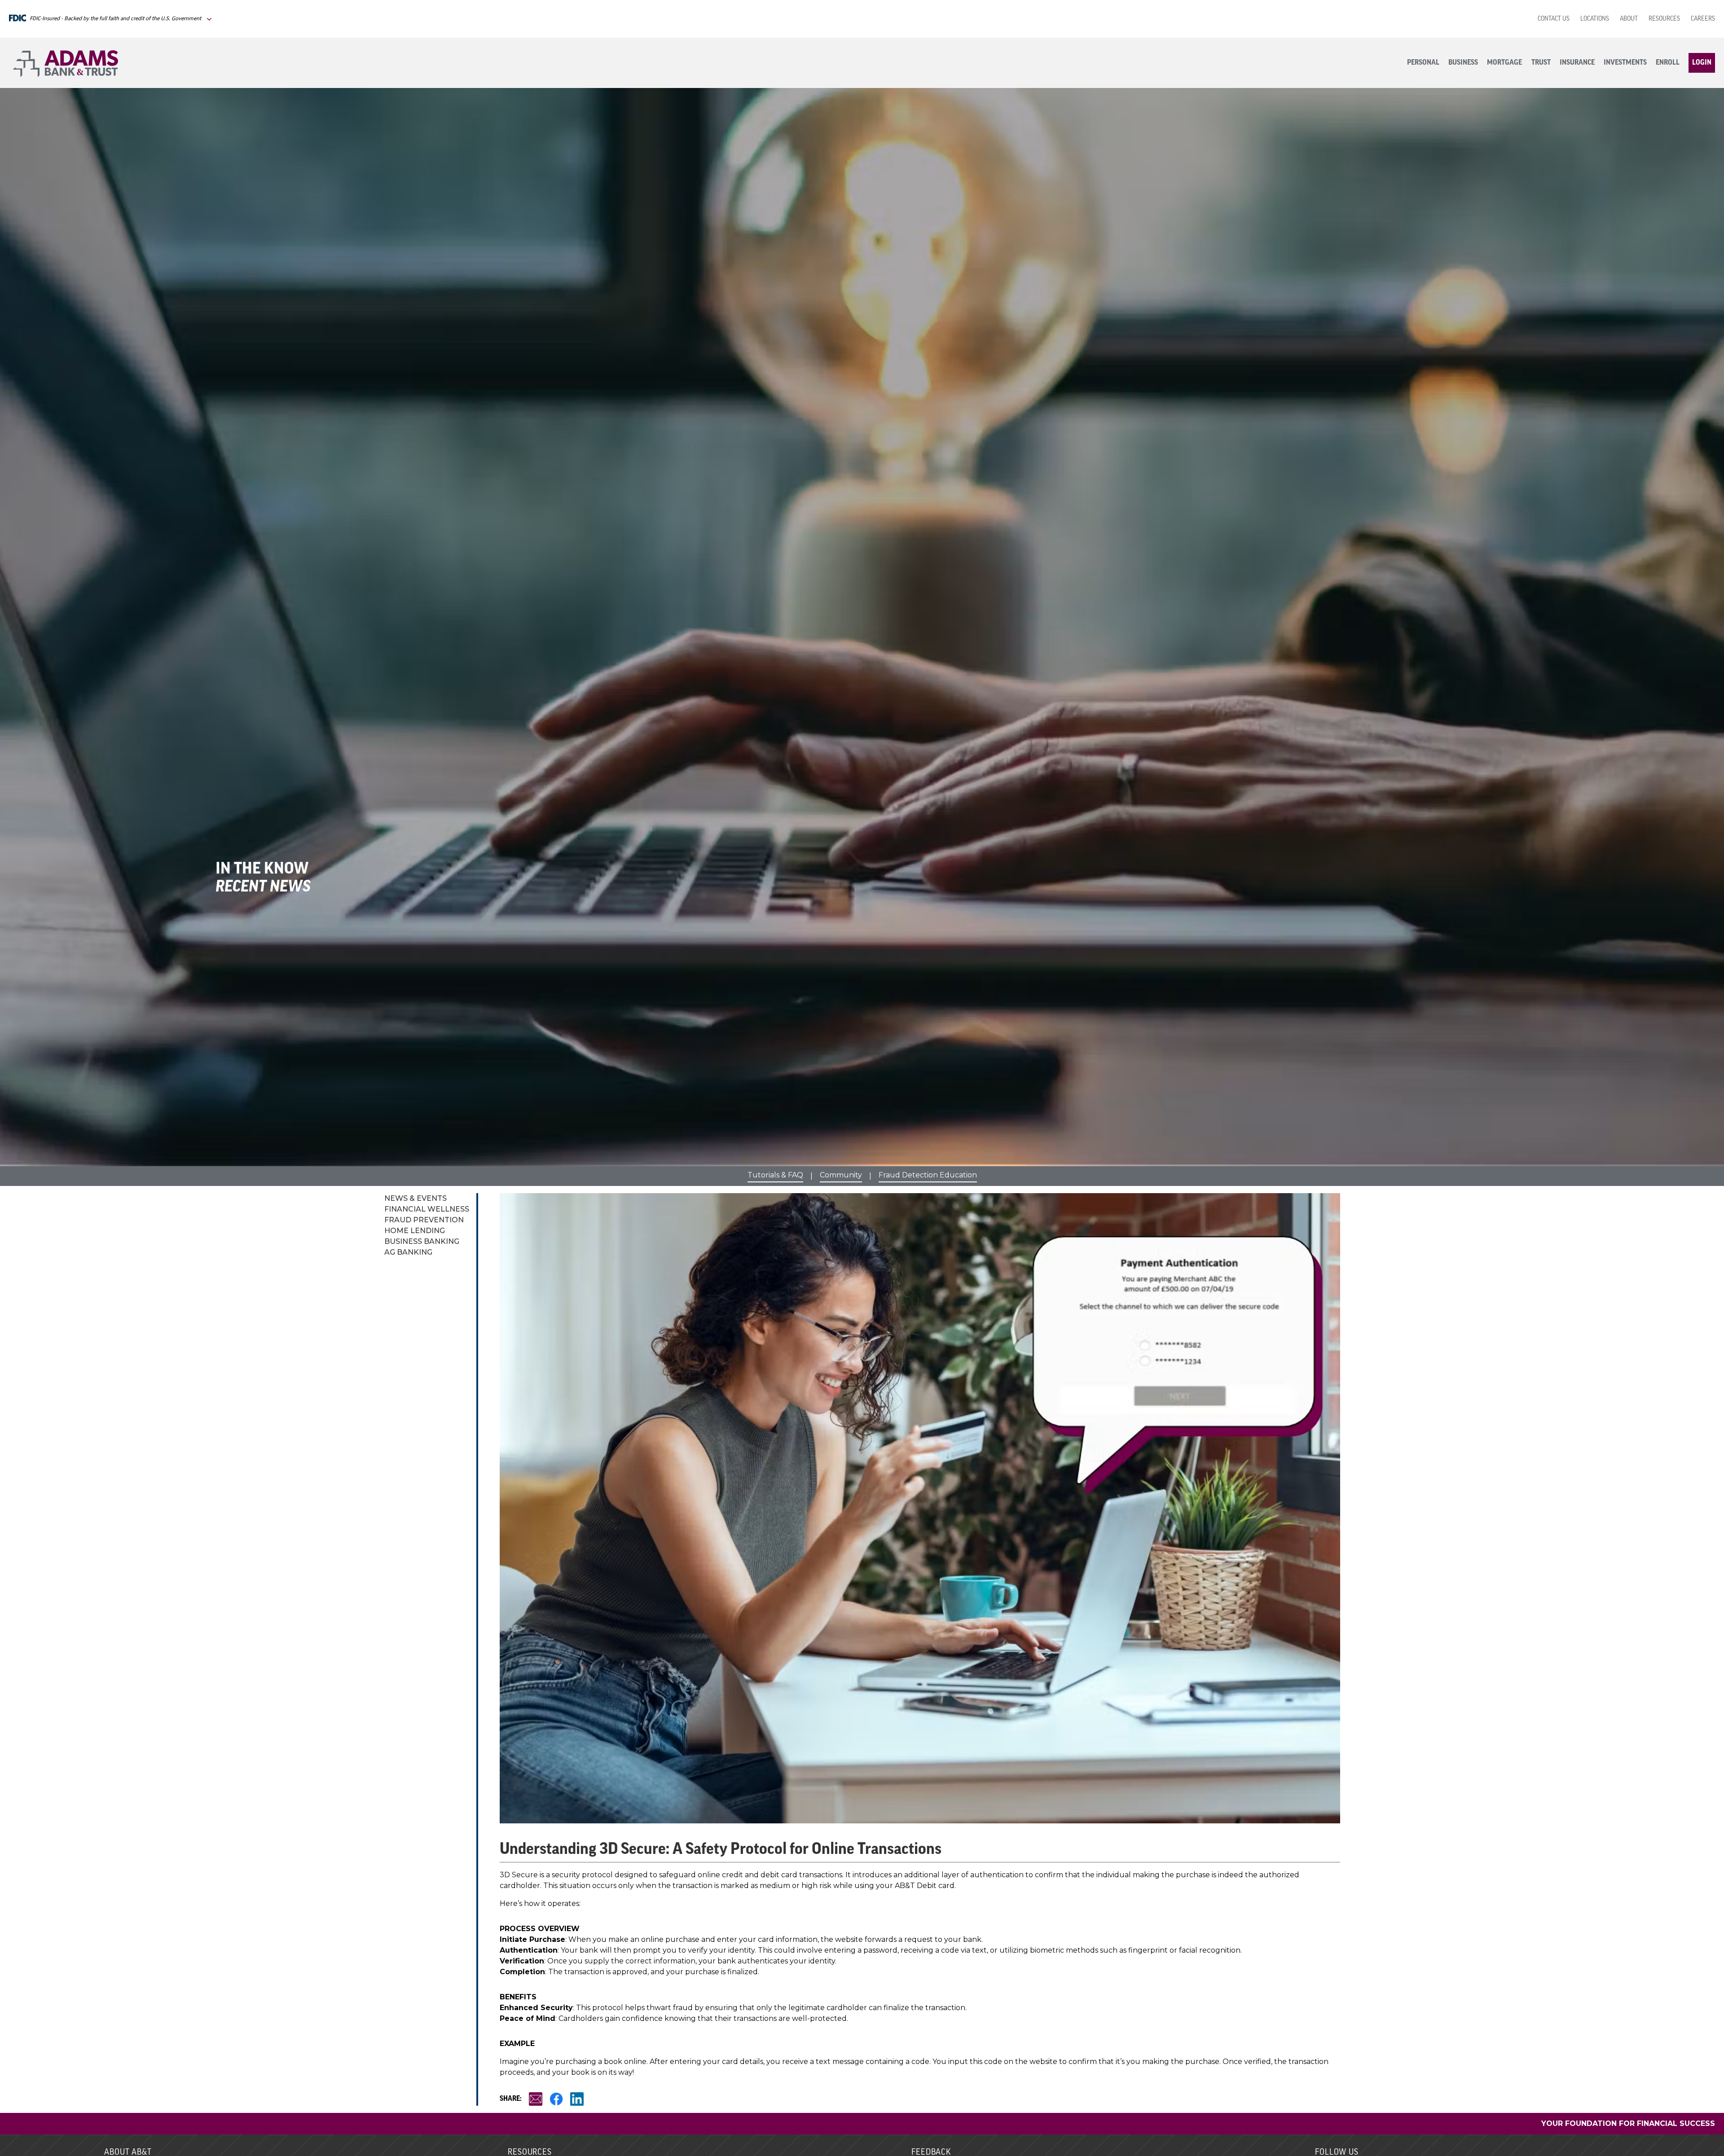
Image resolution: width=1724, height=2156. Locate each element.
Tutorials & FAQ (775, 1175)
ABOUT (1629, 19)
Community (841, 1175)
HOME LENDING (415, 1231)
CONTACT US (1554, 19)
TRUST (1541, 63)
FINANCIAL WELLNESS (427, 1209)
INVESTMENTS (1625, 63)
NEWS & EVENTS (416, 1198)
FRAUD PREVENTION (424, 1220)
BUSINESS (1463, 63)
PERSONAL (1423, 63)
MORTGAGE (1504, 63)
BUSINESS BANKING (422, 1241)
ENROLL (1668, 63)
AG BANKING (408, 1252)
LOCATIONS (1595, 19)
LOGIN (1702, 63)
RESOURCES (1664, 19)
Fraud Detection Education (928, 1175)
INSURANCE (1577, 63)
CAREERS (1703, 19)
